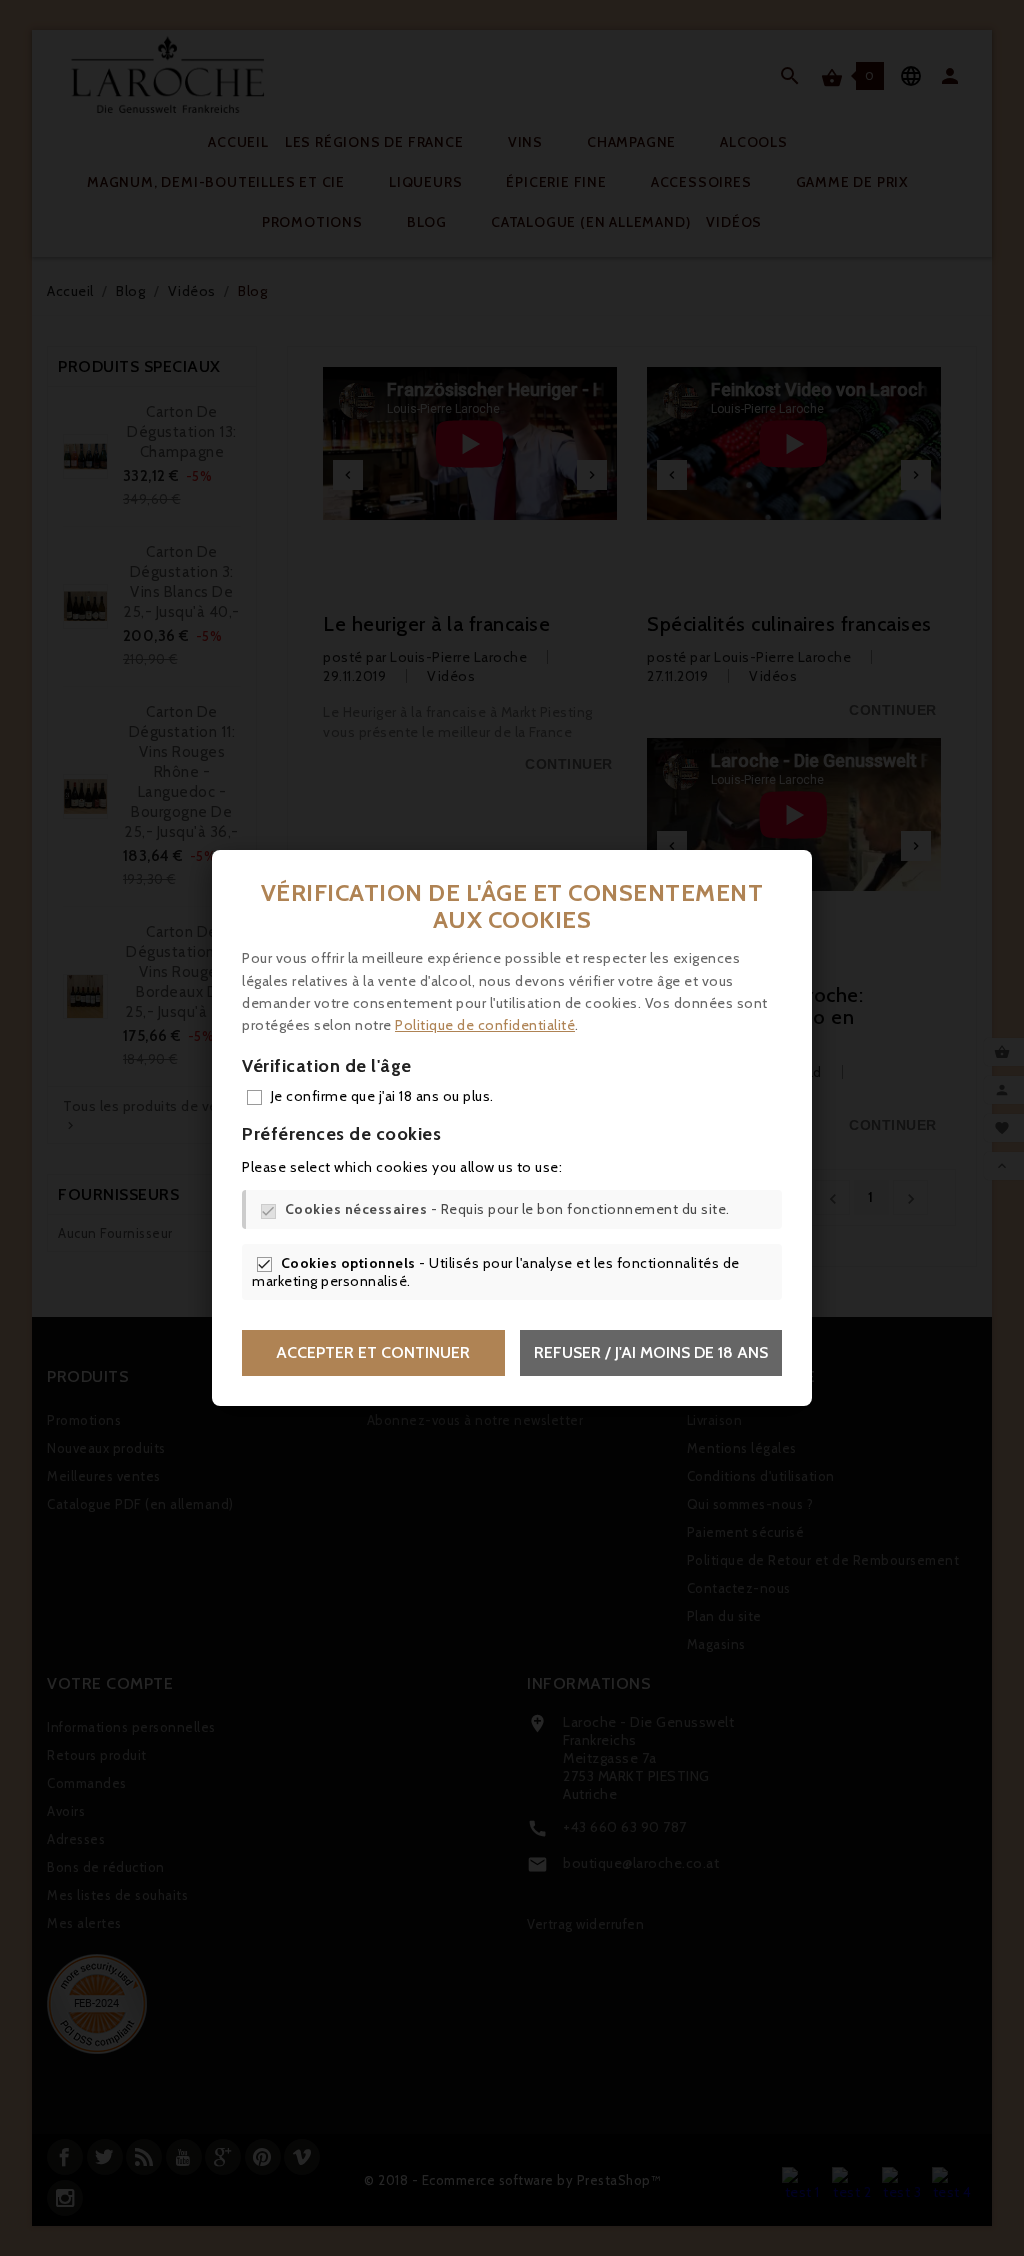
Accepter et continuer (373, 1352)
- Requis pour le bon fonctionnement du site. (507, 1209)
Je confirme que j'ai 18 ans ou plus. (382, 1096)
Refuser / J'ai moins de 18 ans (651, 1352)
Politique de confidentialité (485, 1025)
